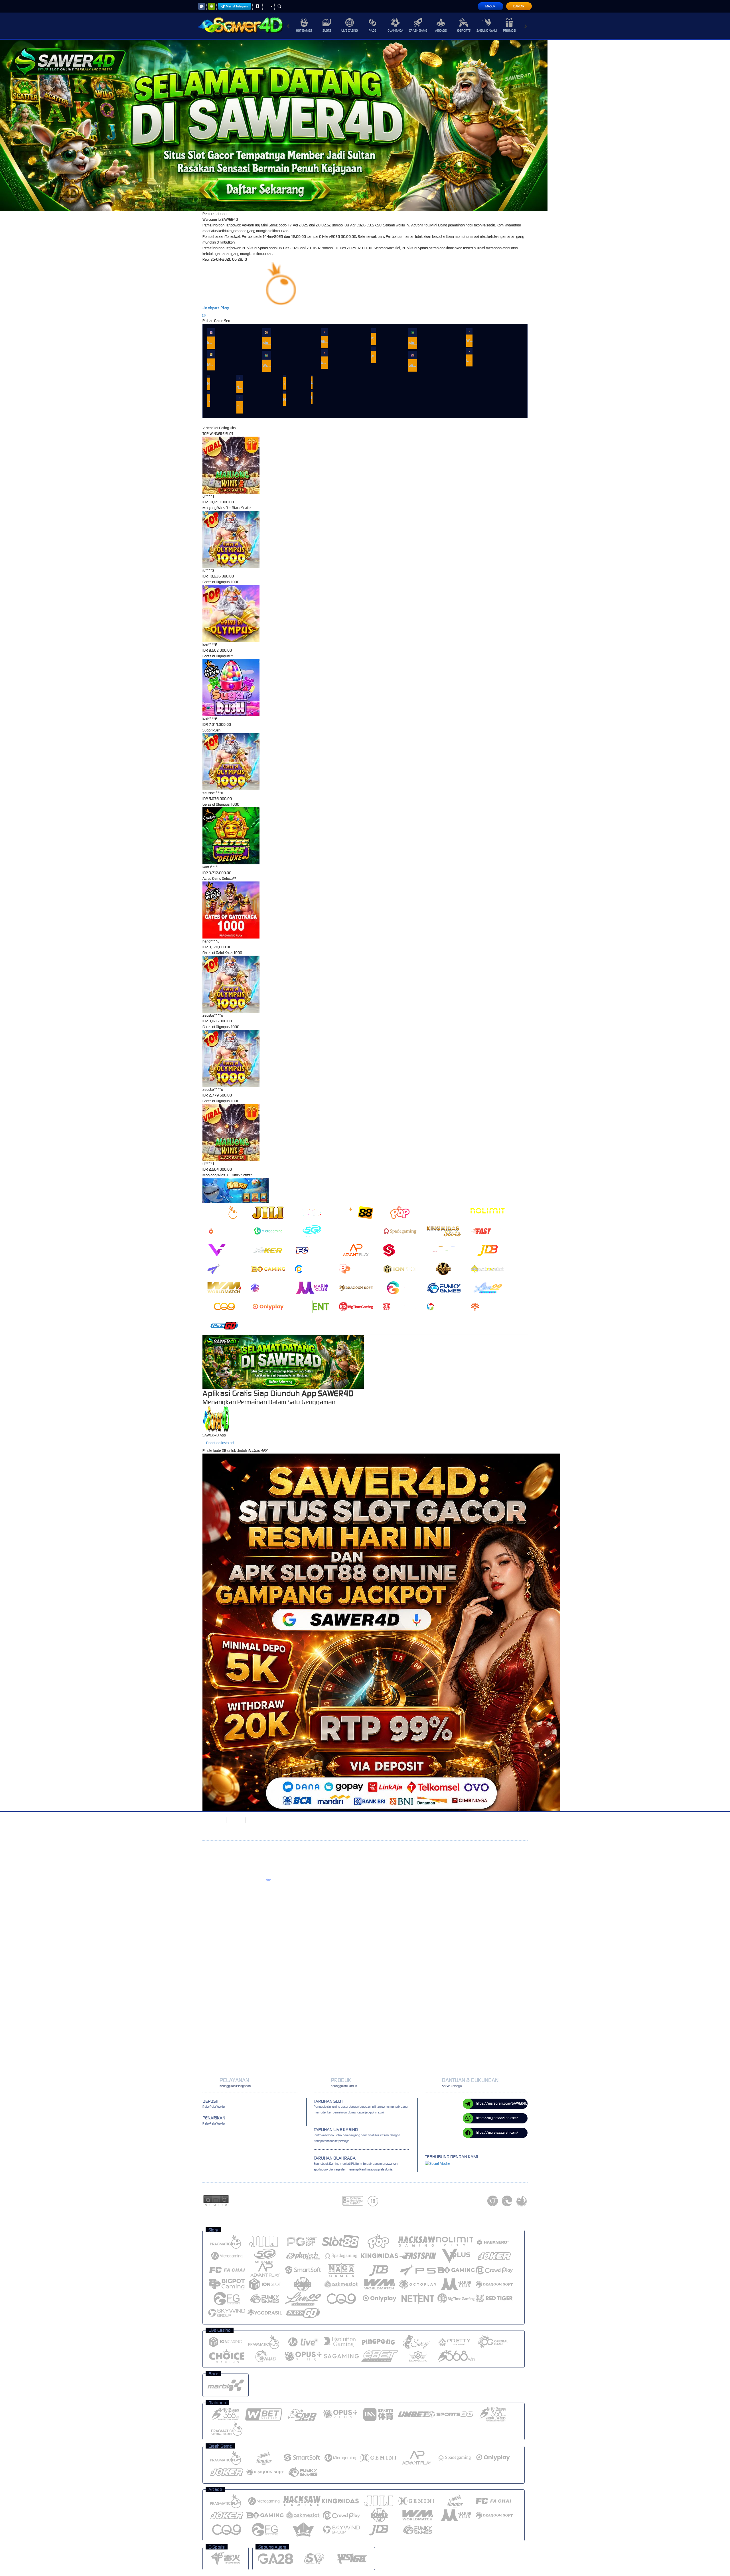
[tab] (224, 1212)
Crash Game (418, 31)
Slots (327, 31)
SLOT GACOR (212, 1820)
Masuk (490, 6)
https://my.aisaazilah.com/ (497, 2118)
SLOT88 (236, 1820)
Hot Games (304, 31)
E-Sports (464, 31)
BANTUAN (287, 1820)
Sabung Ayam (487, 31)
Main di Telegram (237, 6)
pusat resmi (251, 1894)
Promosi (509, 31)
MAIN (211, 332)
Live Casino (350, 31)
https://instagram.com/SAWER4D (502, 2103)
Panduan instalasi (220, 1443)
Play (225, 308)
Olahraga (395, 31)
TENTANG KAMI (260, 1820)
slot (268, 1880)
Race (372, 31)
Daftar (519, 6)
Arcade (441, 31)
